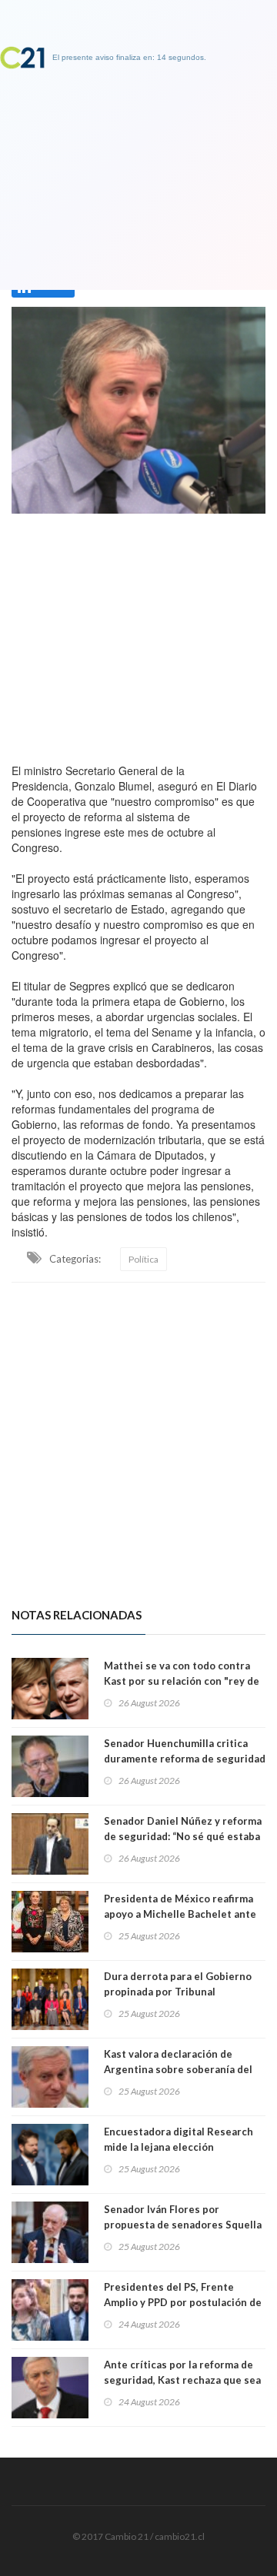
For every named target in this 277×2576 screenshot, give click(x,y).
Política (144, 1259)
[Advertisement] (138, 634)
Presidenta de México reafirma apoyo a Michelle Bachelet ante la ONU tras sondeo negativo (180, 1914)
